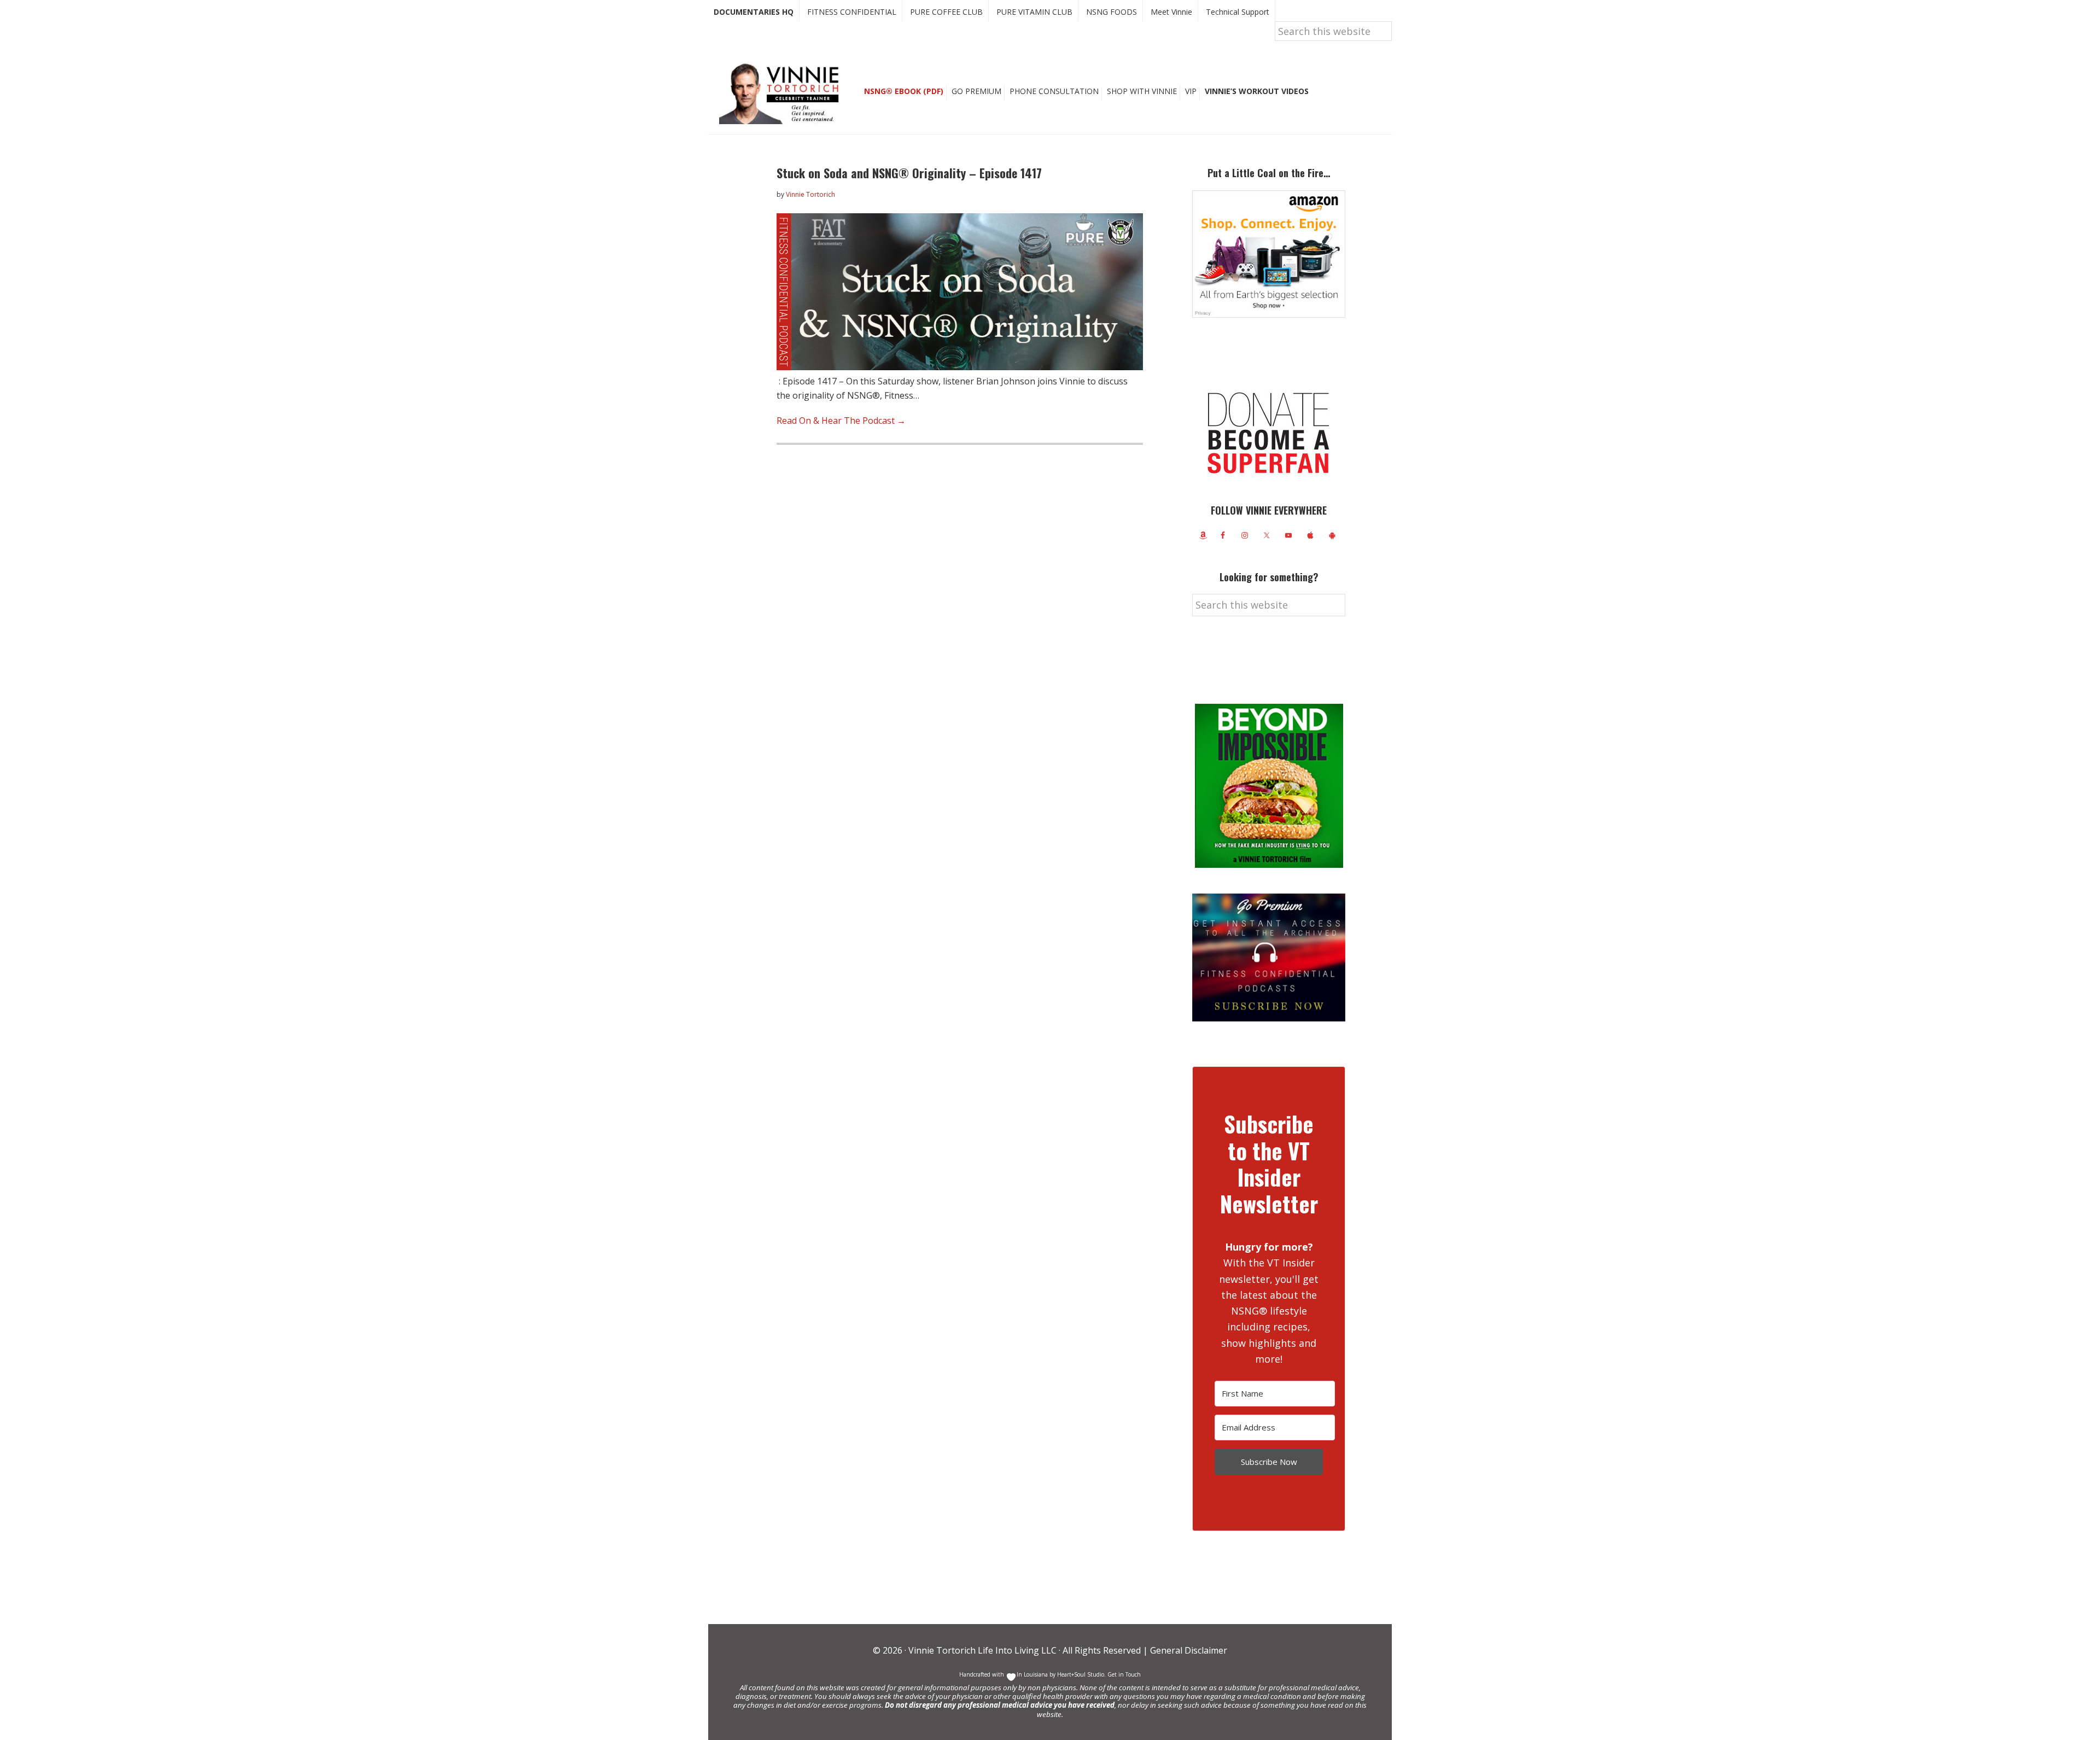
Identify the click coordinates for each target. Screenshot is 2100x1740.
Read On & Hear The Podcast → (841, 421)
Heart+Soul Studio (1080, 1674)
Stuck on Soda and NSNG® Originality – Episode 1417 (909, 173)
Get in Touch (1124, 1674)
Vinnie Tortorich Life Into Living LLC (982, 1650)
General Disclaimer (1188, 1650)
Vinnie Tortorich (783, 93)
